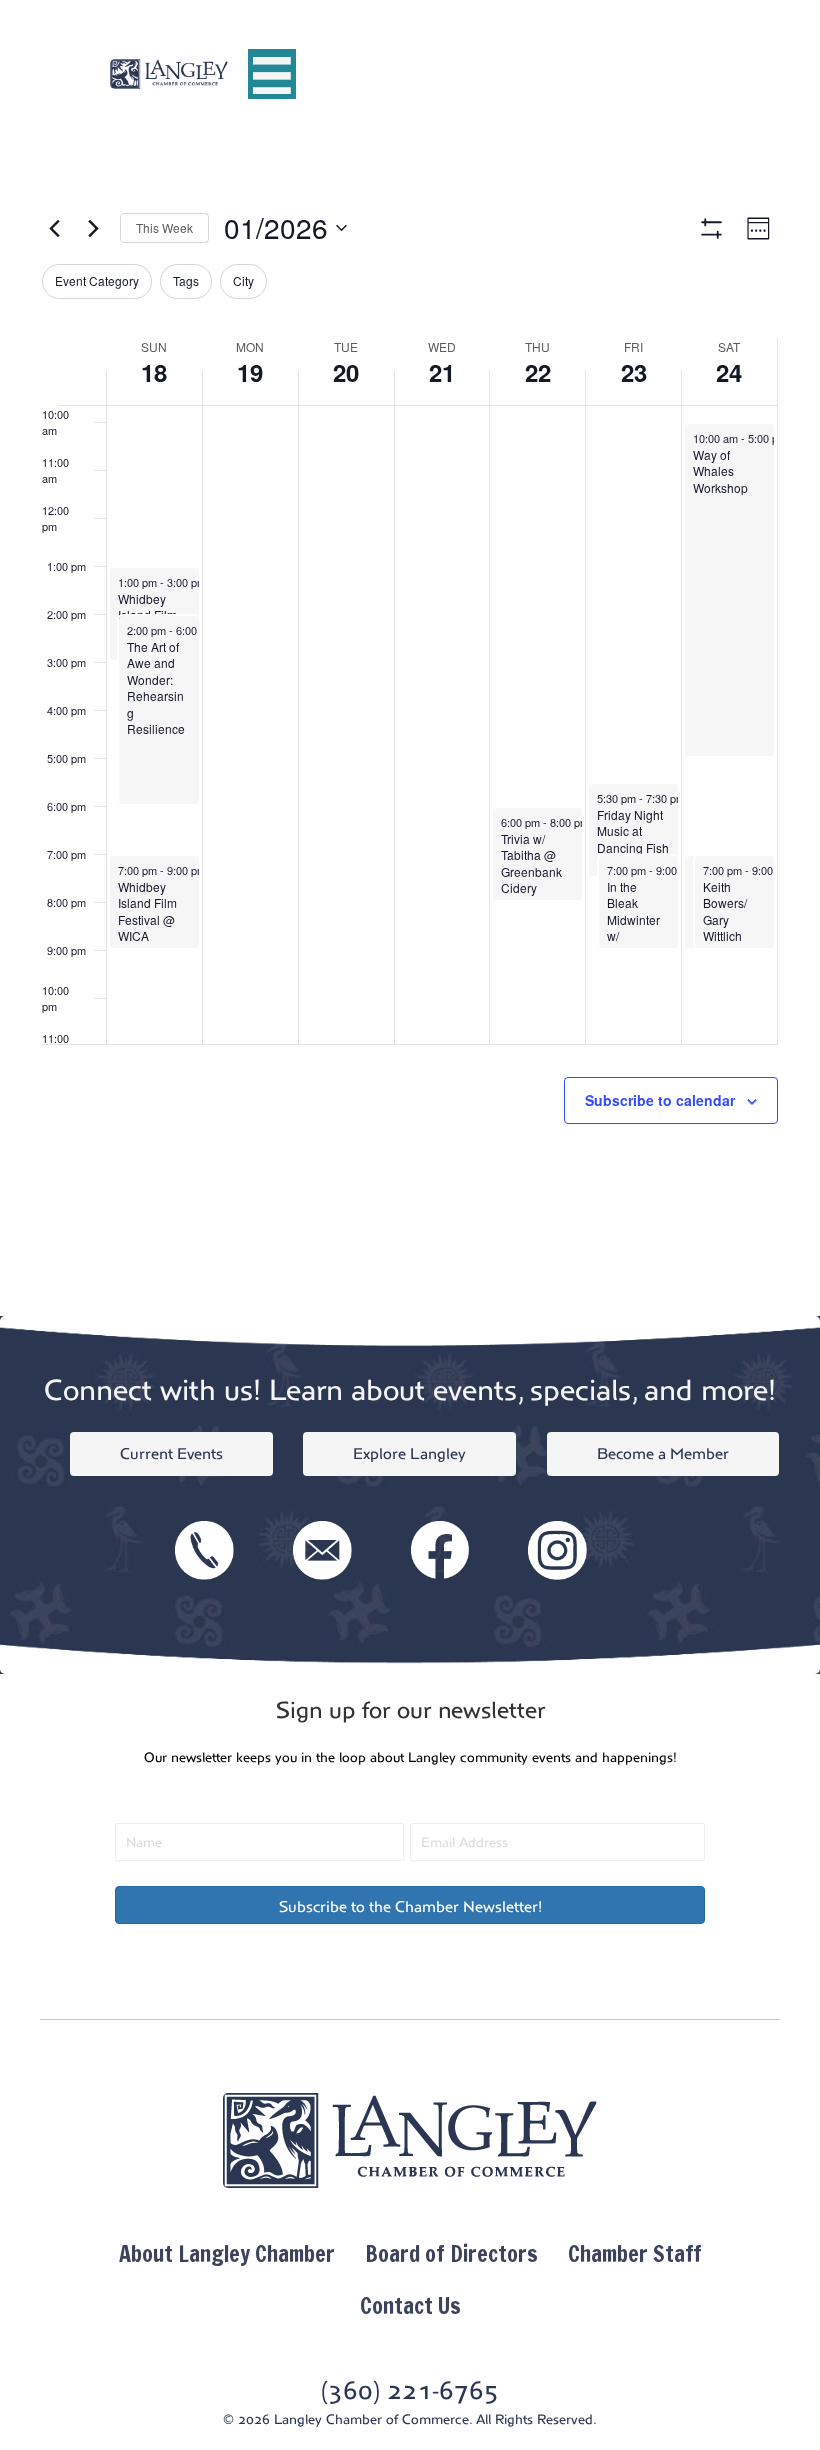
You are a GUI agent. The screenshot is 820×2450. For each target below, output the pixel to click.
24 (729, 372)
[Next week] (93, 228)
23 (634, 372)
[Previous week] (54, 228)
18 (154, 372)
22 (538, 372)
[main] (410, 732)
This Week (164, 227)
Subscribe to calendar (660, 1100)
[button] (410, 1905)
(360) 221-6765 (410, 2390)
